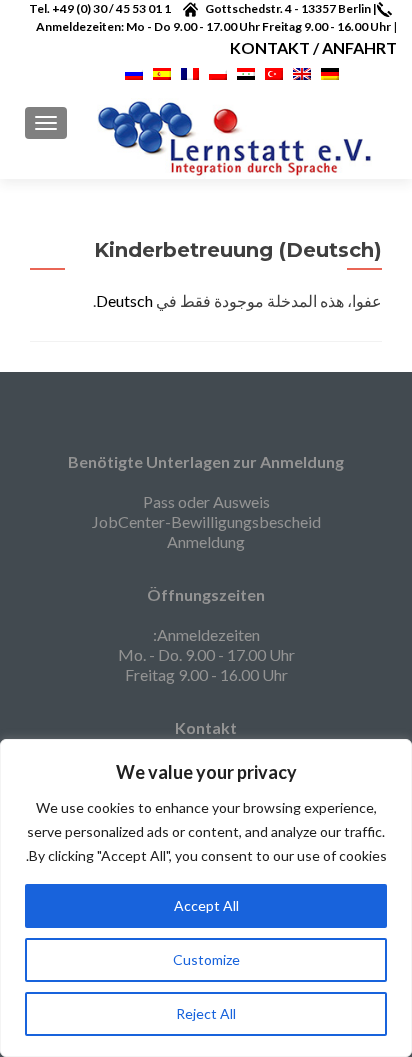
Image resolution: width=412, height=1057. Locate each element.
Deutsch (124, 300)
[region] (206, 898)
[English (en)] (302, 71)
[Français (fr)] (190, 71)
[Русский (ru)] (134, 71)
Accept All (206, 905)
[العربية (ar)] (246, 71)
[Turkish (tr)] (274, 71)
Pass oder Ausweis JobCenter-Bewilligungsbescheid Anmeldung (206, 521)
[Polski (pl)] (218, 71)
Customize (206, 959)
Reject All (206, 1013)
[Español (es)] (162, 71)
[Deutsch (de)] (330, 71)
